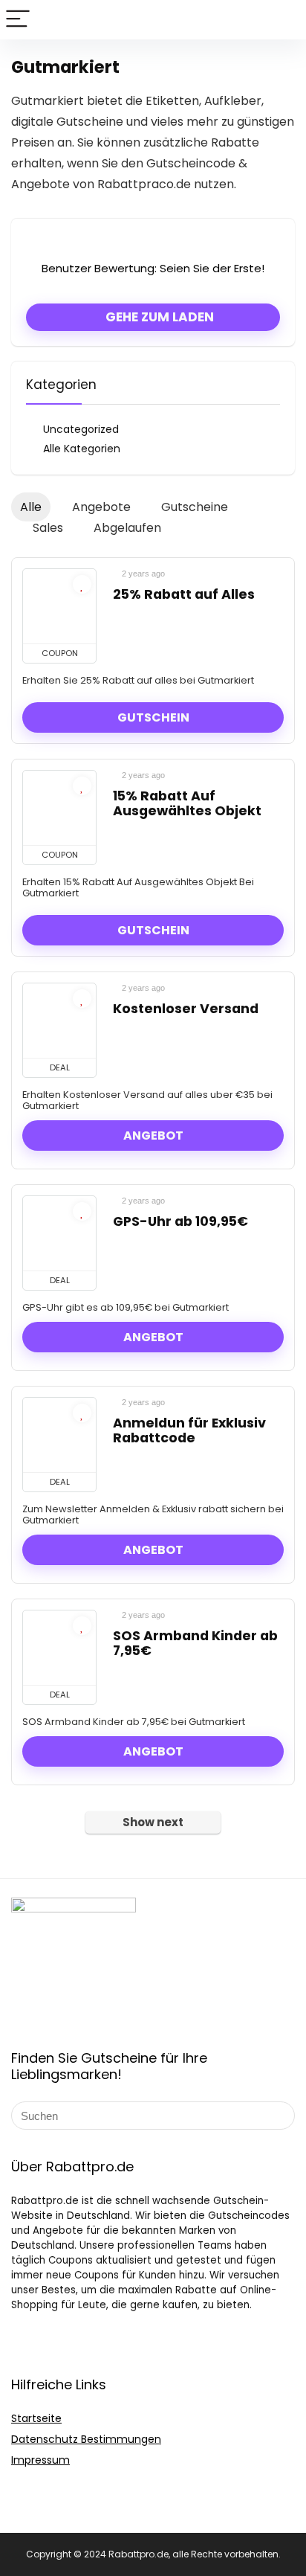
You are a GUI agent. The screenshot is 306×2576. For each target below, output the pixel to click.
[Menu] (18, 20)
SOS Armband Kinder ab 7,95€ (195, 1643)
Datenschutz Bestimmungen (86, 2439)
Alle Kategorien (82, 449)
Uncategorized (81, 429)
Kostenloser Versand (186, 1009)
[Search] (283, 20)
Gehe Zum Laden (158, 317)
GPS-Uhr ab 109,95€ (180, 1221)
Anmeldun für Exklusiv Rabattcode (189, 1430)
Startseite (36, 2418)
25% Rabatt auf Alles (184, 594)
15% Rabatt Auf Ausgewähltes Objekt (187, 803)
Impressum (40, 2460)
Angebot (153, 1136)
